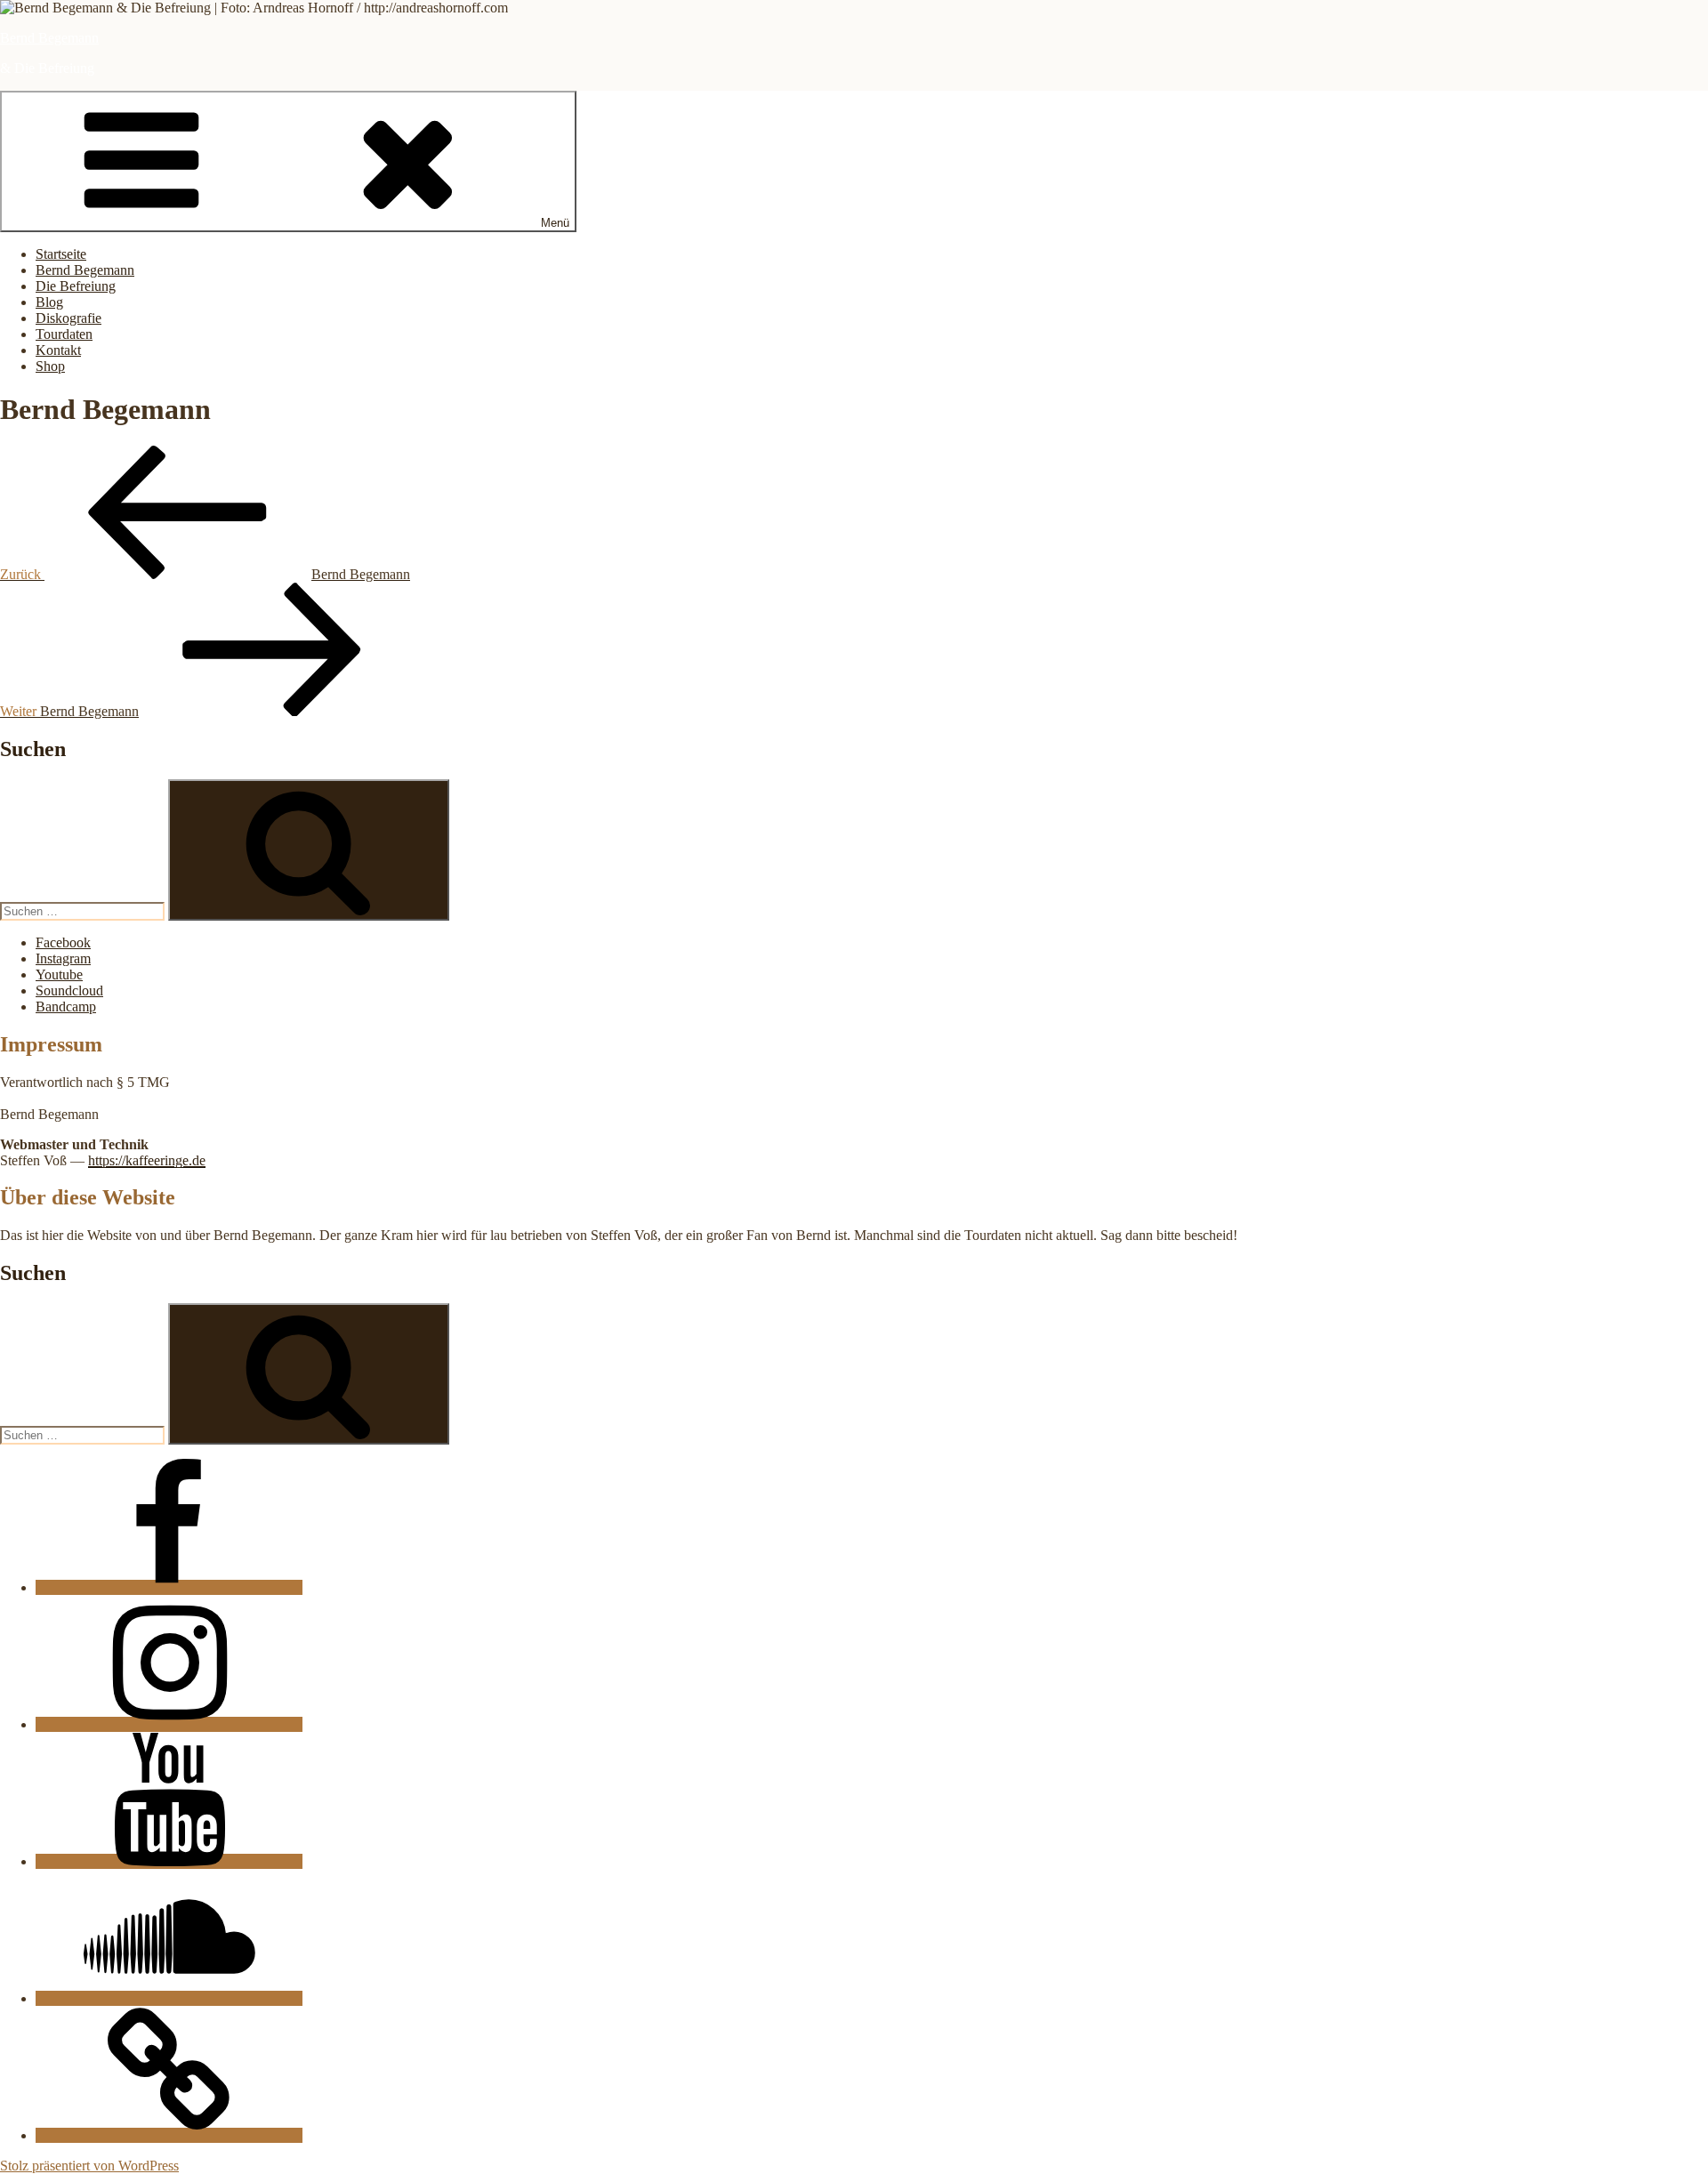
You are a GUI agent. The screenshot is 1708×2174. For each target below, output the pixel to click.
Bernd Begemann (49, 38)
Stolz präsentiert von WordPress (89, 2166)
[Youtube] (169, 1861)
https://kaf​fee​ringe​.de (147, 1160)
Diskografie (68, 318)
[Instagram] (169, 1724)
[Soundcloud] (169, 1998)
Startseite (61, 254)
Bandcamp (66, 1006)
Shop (50, 366)
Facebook (63, 942)
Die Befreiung (76, 286)
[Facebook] (169, 1587)
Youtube (59, 974)
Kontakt (58, 350)
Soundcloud (69, 990)
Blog (49, 302)
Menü (555, 223)
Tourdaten (64, 334)
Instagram (63, 958)
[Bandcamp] (169, 2135)
